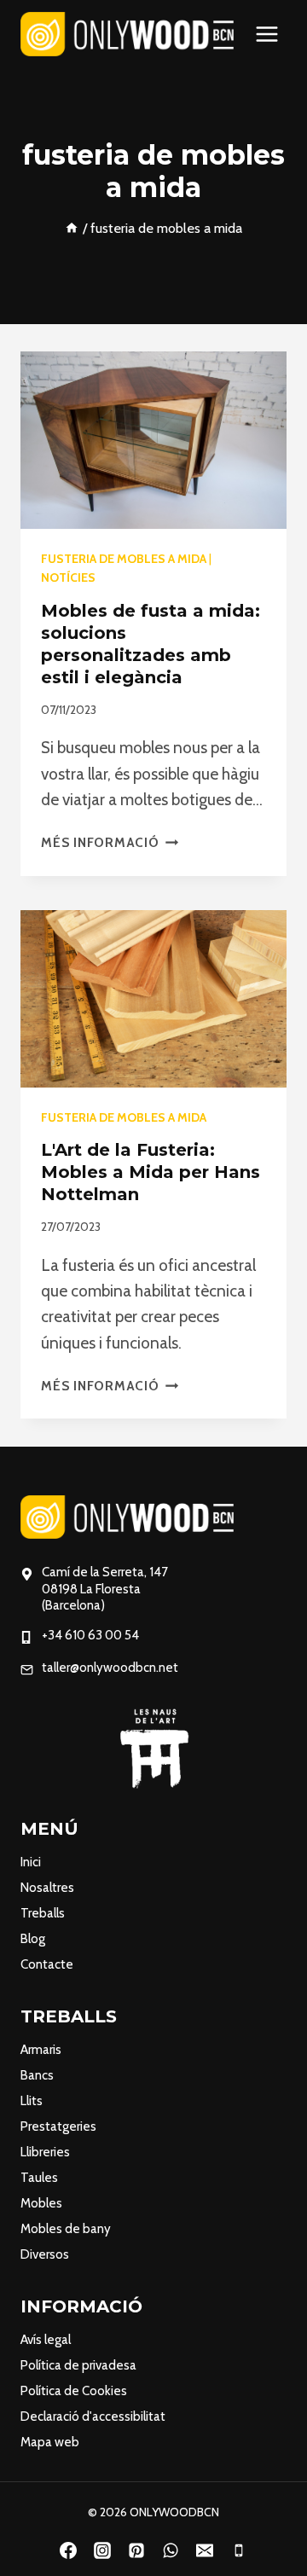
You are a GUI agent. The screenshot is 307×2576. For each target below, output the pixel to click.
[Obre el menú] (266, 34)
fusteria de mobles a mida (124, 559)
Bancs (37, 2075)
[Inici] (72, 228)
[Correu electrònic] (205, 2550)
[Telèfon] (239, 2550)
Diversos (45, 2254)
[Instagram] (102, 2550)
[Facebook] (68, 2550)
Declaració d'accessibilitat (93, 2416)
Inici (31, 1862)
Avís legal (46, 2340)
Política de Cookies (74, 2391)
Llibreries (45, 2152)
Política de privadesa (78, 2365)
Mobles (41, 2203)
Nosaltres (47, 1888)
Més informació (110, 842)
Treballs (43, 1913)
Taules (39, 2178)
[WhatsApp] (171, 2550)
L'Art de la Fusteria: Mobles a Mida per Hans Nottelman (151, 1172)
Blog (33, 1939)
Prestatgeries (58, 2126)
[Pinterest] (136, 2550)
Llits (32, 2101)
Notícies (68, 577)
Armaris (41, 2050)
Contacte (47, 1964)
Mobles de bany (66, 2229)
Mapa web (50, 2442)
